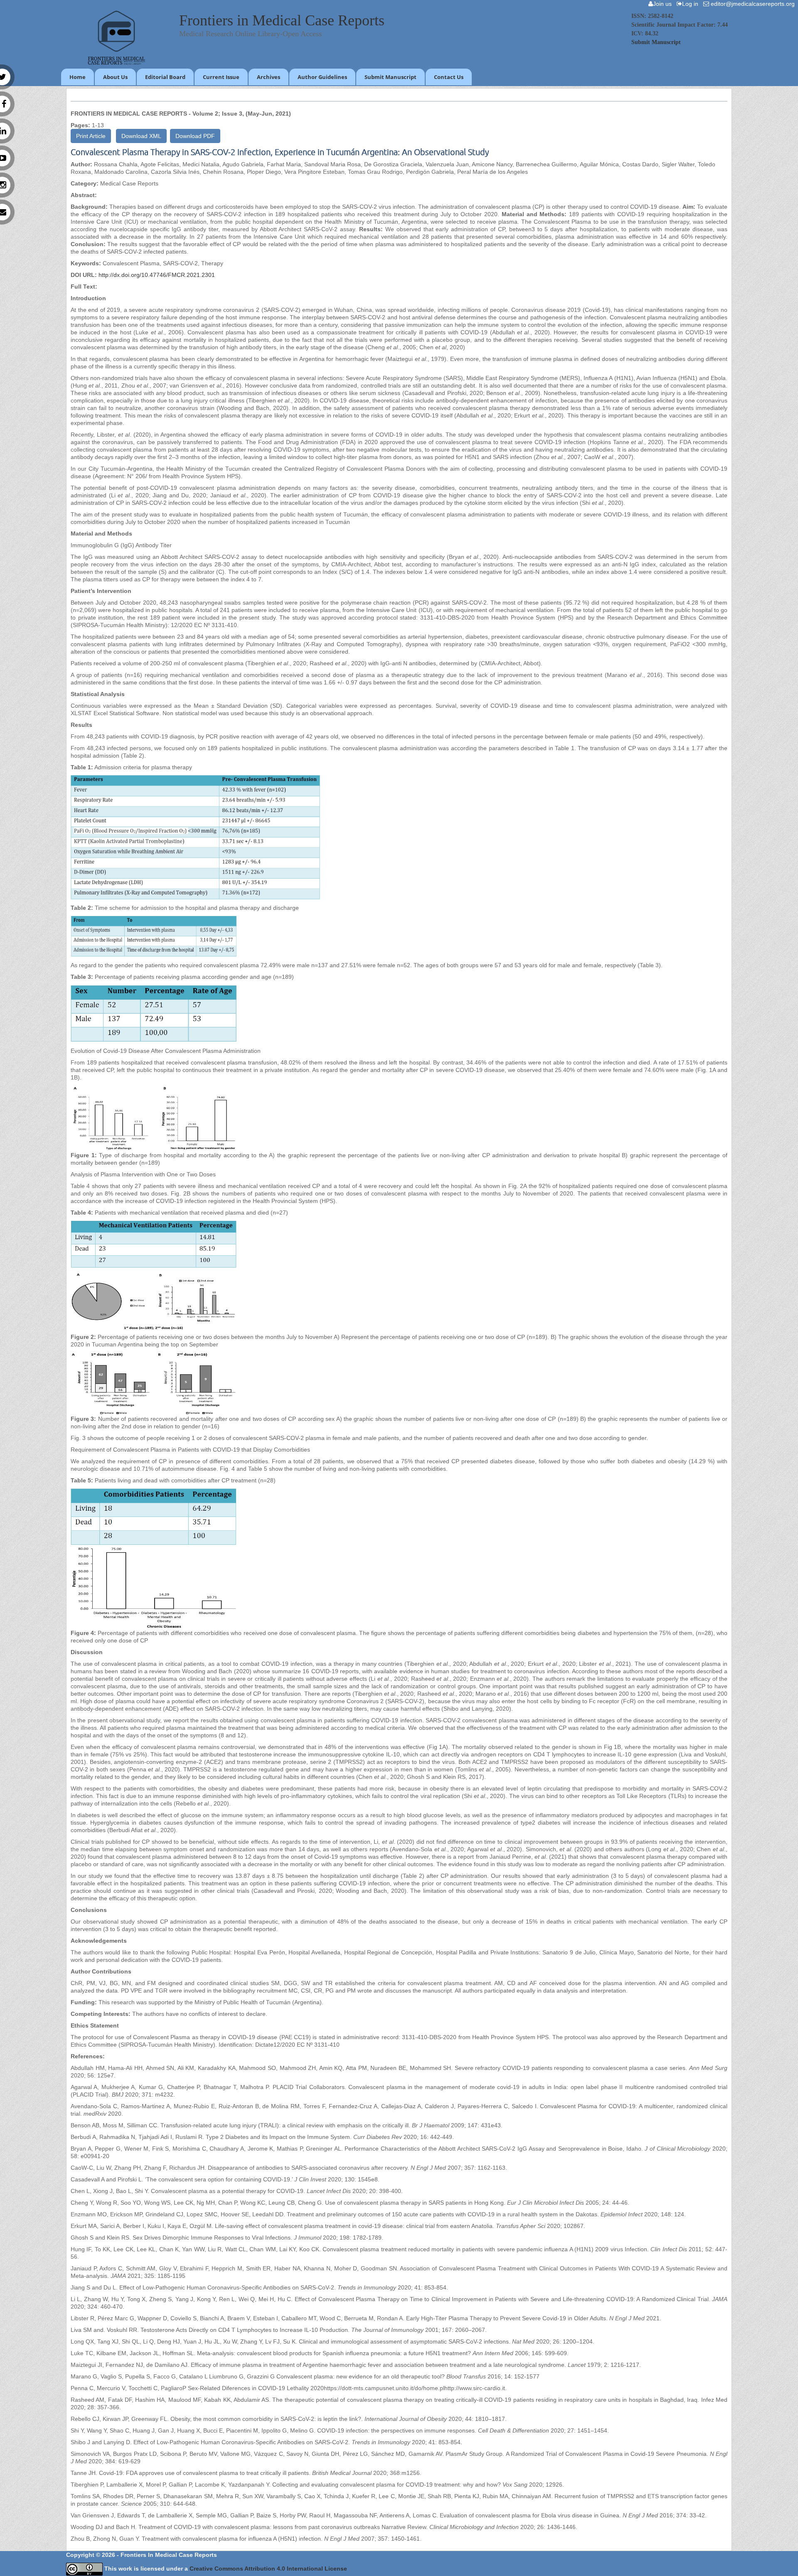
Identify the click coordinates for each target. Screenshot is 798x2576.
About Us (115, 77)
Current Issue (221, 77)
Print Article (91, 136)
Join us (664, 4)
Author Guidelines (322, 77)
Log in (692, 4)
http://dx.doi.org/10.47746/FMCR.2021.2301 (157, 275)
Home (78, 77)
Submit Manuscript (656, 42)
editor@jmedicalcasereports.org (754, 4)
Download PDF (195, 136)
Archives (268, 77)
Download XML (141, 136)
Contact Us (449, 77)
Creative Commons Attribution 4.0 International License (268, 2569)
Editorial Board (165, 77)
